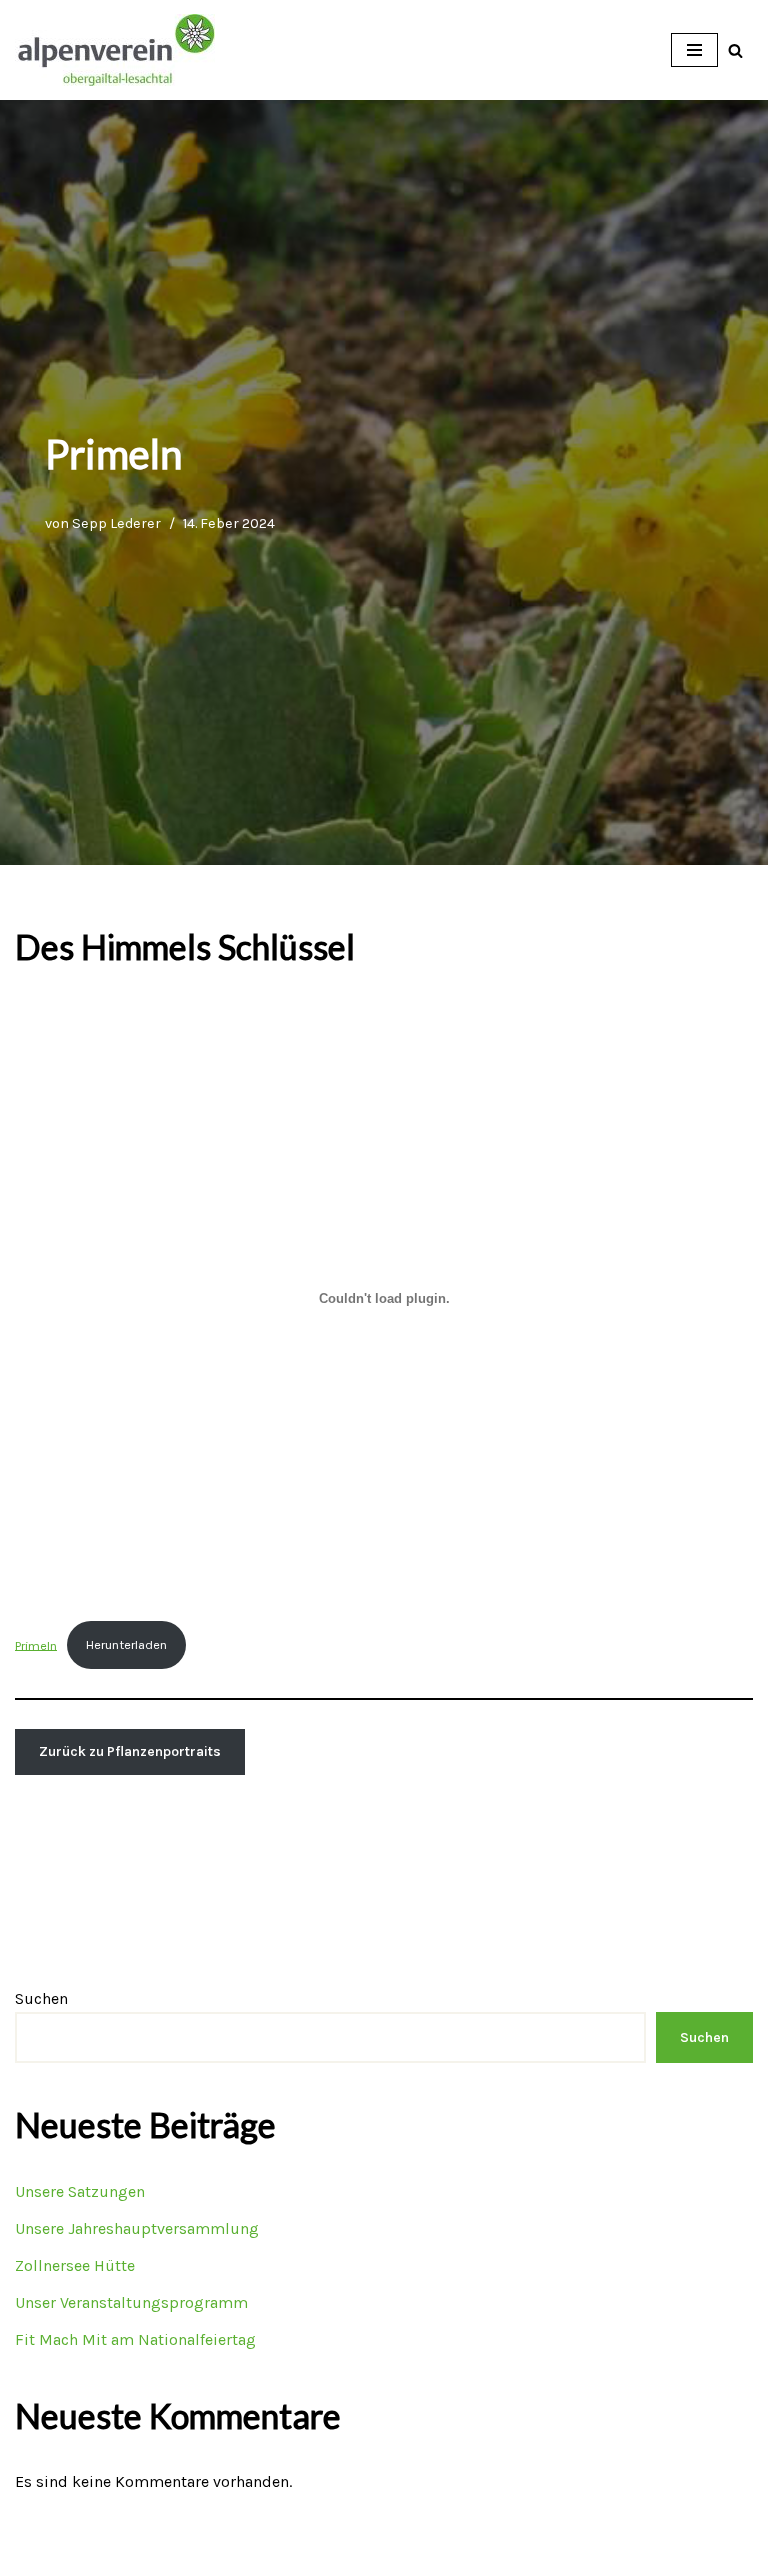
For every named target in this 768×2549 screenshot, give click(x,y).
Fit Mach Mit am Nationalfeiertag (135, 2339)
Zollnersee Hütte (75, 2265)
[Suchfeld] (735, 50)
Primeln (36, 1644)
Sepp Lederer (116, 523)
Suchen (41, 1998)
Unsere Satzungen (80, 2191)
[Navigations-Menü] (694, 50)
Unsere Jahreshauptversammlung (137, 2228)
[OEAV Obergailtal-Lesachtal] (115, 50)
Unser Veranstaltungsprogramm (131, 2302)
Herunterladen (126, 1644)
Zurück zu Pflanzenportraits (130, 1751)
